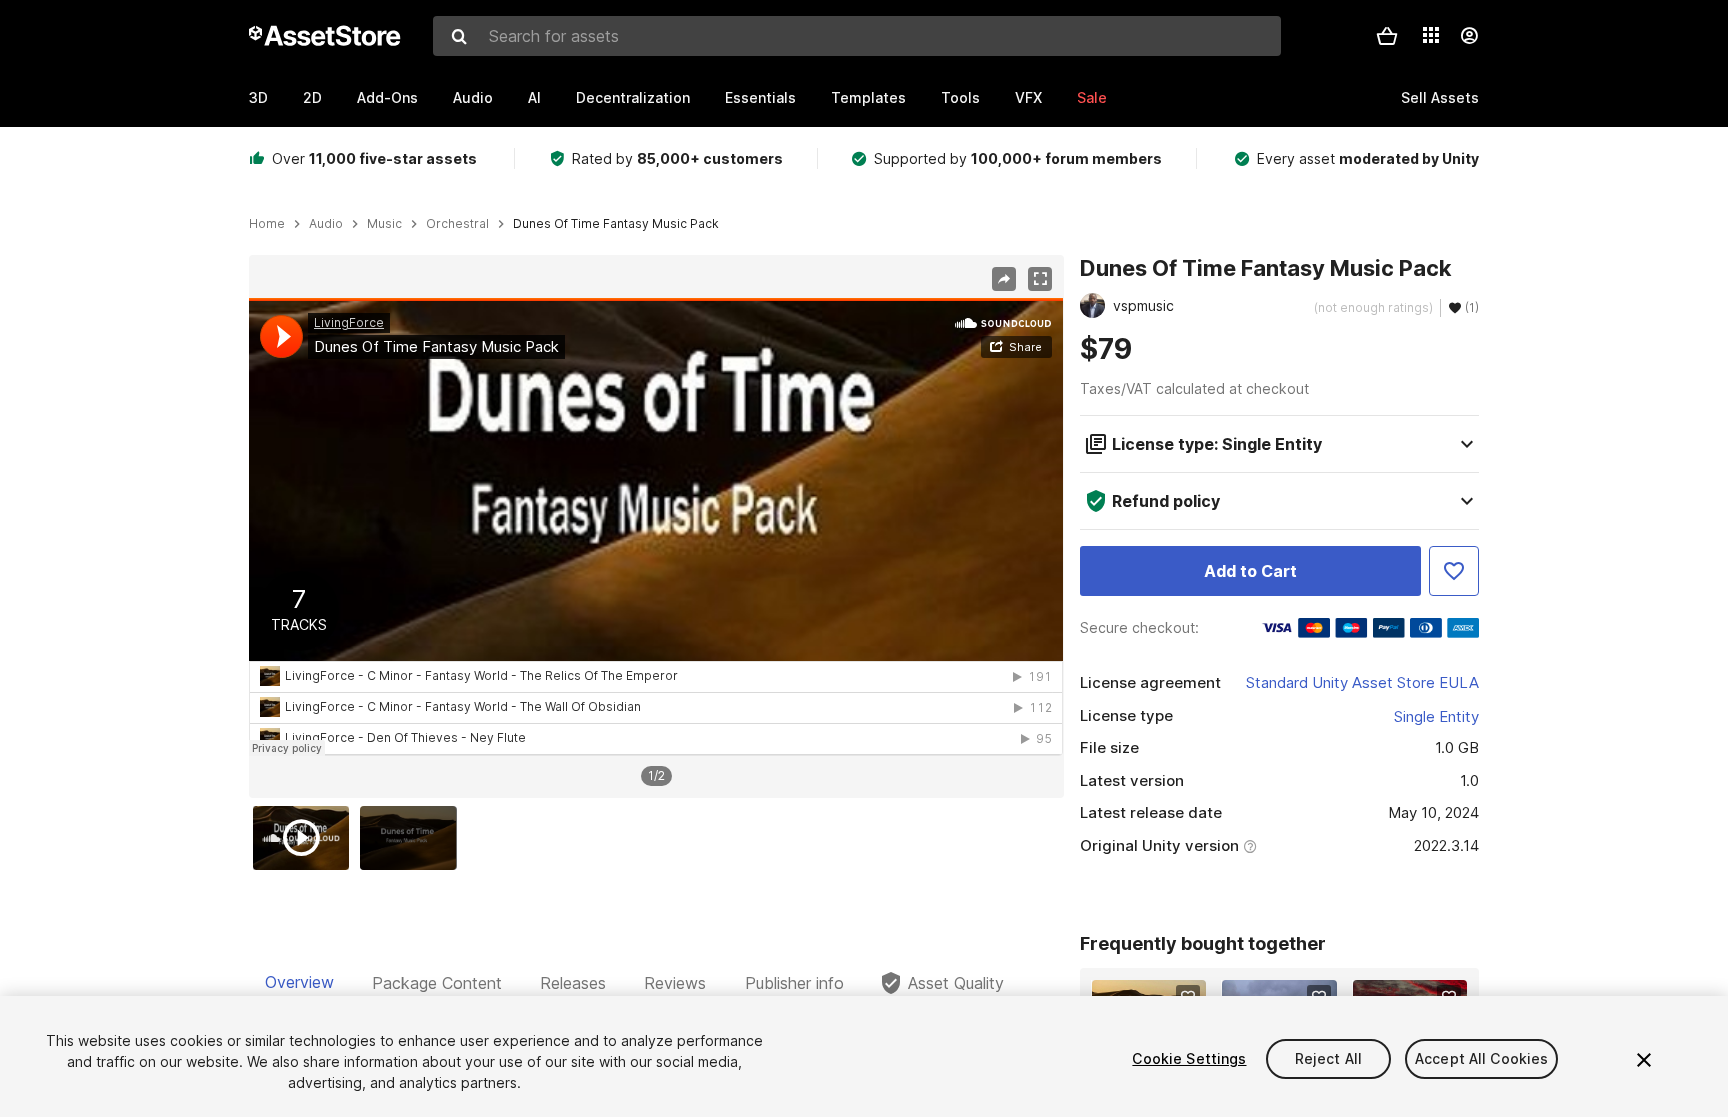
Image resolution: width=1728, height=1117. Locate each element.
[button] (1387, 36)
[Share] (1004, 279)
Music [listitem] (384, 224)
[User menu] (1469, 36)
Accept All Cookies (1482, 1058)
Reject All (1328, 1058)
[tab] (299, 983)
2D (312, 97)
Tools (960, 97)
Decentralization (633, 97)
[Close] (1644, 1060)
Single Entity (1436, 716)
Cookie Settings (1189, 1058)
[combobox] (857, 36)
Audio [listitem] (326, 224)
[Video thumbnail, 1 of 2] (306, 838)
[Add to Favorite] (1454, 571)
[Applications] (1431, 35)
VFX (1028, 97)
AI (534, 97)
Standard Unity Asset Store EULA (1362, 682)
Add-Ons (387, 97)
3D (258, 97)
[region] (656, 527)
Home (267, 224)
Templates (868, 97)
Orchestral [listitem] (457, 224)
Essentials (760, 97)
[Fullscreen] (1040, 279)
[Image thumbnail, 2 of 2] (413, 838)
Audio (473, 97)
